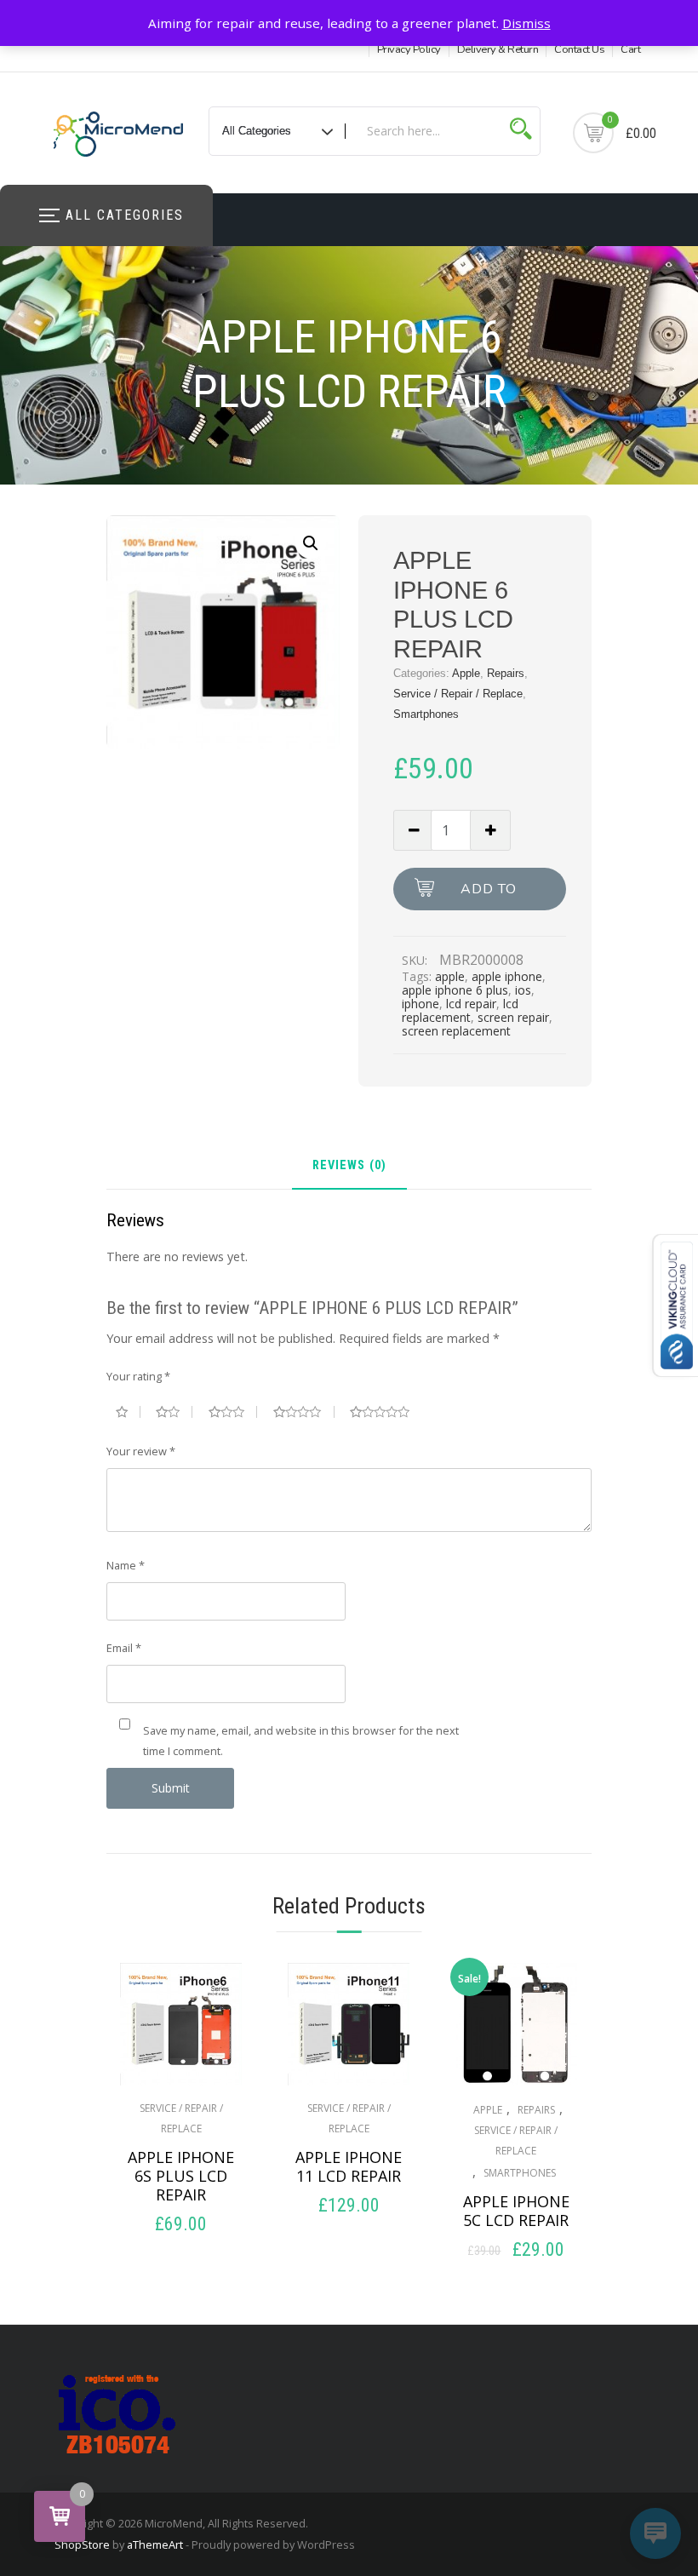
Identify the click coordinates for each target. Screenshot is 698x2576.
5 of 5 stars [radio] (386, 1412)
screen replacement (456, 1031)
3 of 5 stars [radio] (233, 1412)
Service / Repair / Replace (458, 694)
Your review (141, 1451)
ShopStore (82, 2544)
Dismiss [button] (526, 23)
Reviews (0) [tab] (349, 1166)
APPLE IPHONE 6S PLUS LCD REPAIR (181, 2176)
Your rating (138, 1376)
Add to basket (489, 895)
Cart (630, 49)
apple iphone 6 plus (455, 990)
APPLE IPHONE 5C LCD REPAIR (516, 2211)
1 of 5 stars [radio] (128, 1412)
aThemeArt (155, 2544)
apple (450, 976)
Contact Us (579, 49)
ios (523, 990)
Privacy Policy (409, 49)
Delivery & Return (498, 49)
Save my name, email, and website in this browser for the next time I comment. (301, 1741)
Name (126, 1565)
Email (124, 1648)
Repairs (506, 673)
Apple (466, 673)
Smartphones (426, 714)
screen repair (513, 1017)
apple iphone (507, 976)
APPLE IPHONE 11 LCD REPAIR (349, 2166)
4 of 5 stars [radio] (304, 1412)
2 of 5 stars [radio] (174, 1412)
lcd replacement (460, 1010)
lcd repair (471, 1004)
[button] (311, 543)
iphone (421, 1004)
